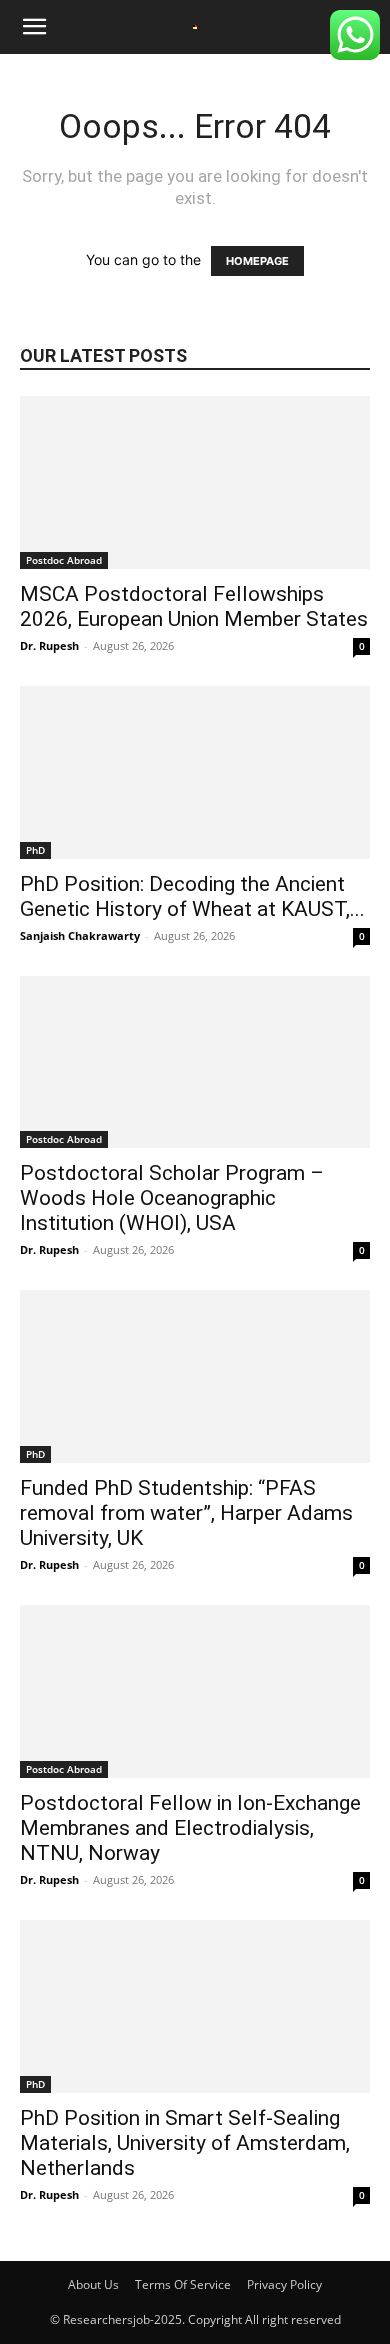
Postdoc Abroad (64, 560)
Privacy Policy (284, 2284)
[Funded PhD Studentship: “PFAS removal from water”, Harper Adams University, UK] (195, 1376)
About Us (93, 2284)
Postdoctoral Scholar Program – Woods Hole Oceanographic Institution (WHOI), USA (172, 1198)
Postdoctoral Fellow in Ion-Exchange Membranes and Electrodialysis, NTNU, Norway (190, 1828)
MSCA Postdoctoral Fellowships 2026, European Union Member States (194, 606)
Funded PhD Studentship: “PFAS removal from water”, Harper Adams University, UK (186, 1513)
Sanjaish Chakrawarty (80, 935)
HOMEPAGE (257, 261)
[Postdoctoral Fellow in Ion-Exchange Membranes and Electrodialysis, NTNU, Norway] (195, 1691)
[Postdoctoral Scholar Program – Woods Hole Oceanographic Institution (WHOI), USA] (195, 1062)
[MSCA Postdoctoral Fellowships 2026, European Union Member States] (195, 482)
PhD (35, 850)
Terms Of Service (183, 2284)
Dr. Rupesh (49, 645)
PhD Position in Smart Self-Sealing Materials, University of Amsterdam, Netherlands (185, 2143)
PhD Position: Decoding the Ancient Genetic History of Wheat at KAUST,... (192, 896)
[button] (34, 27)
